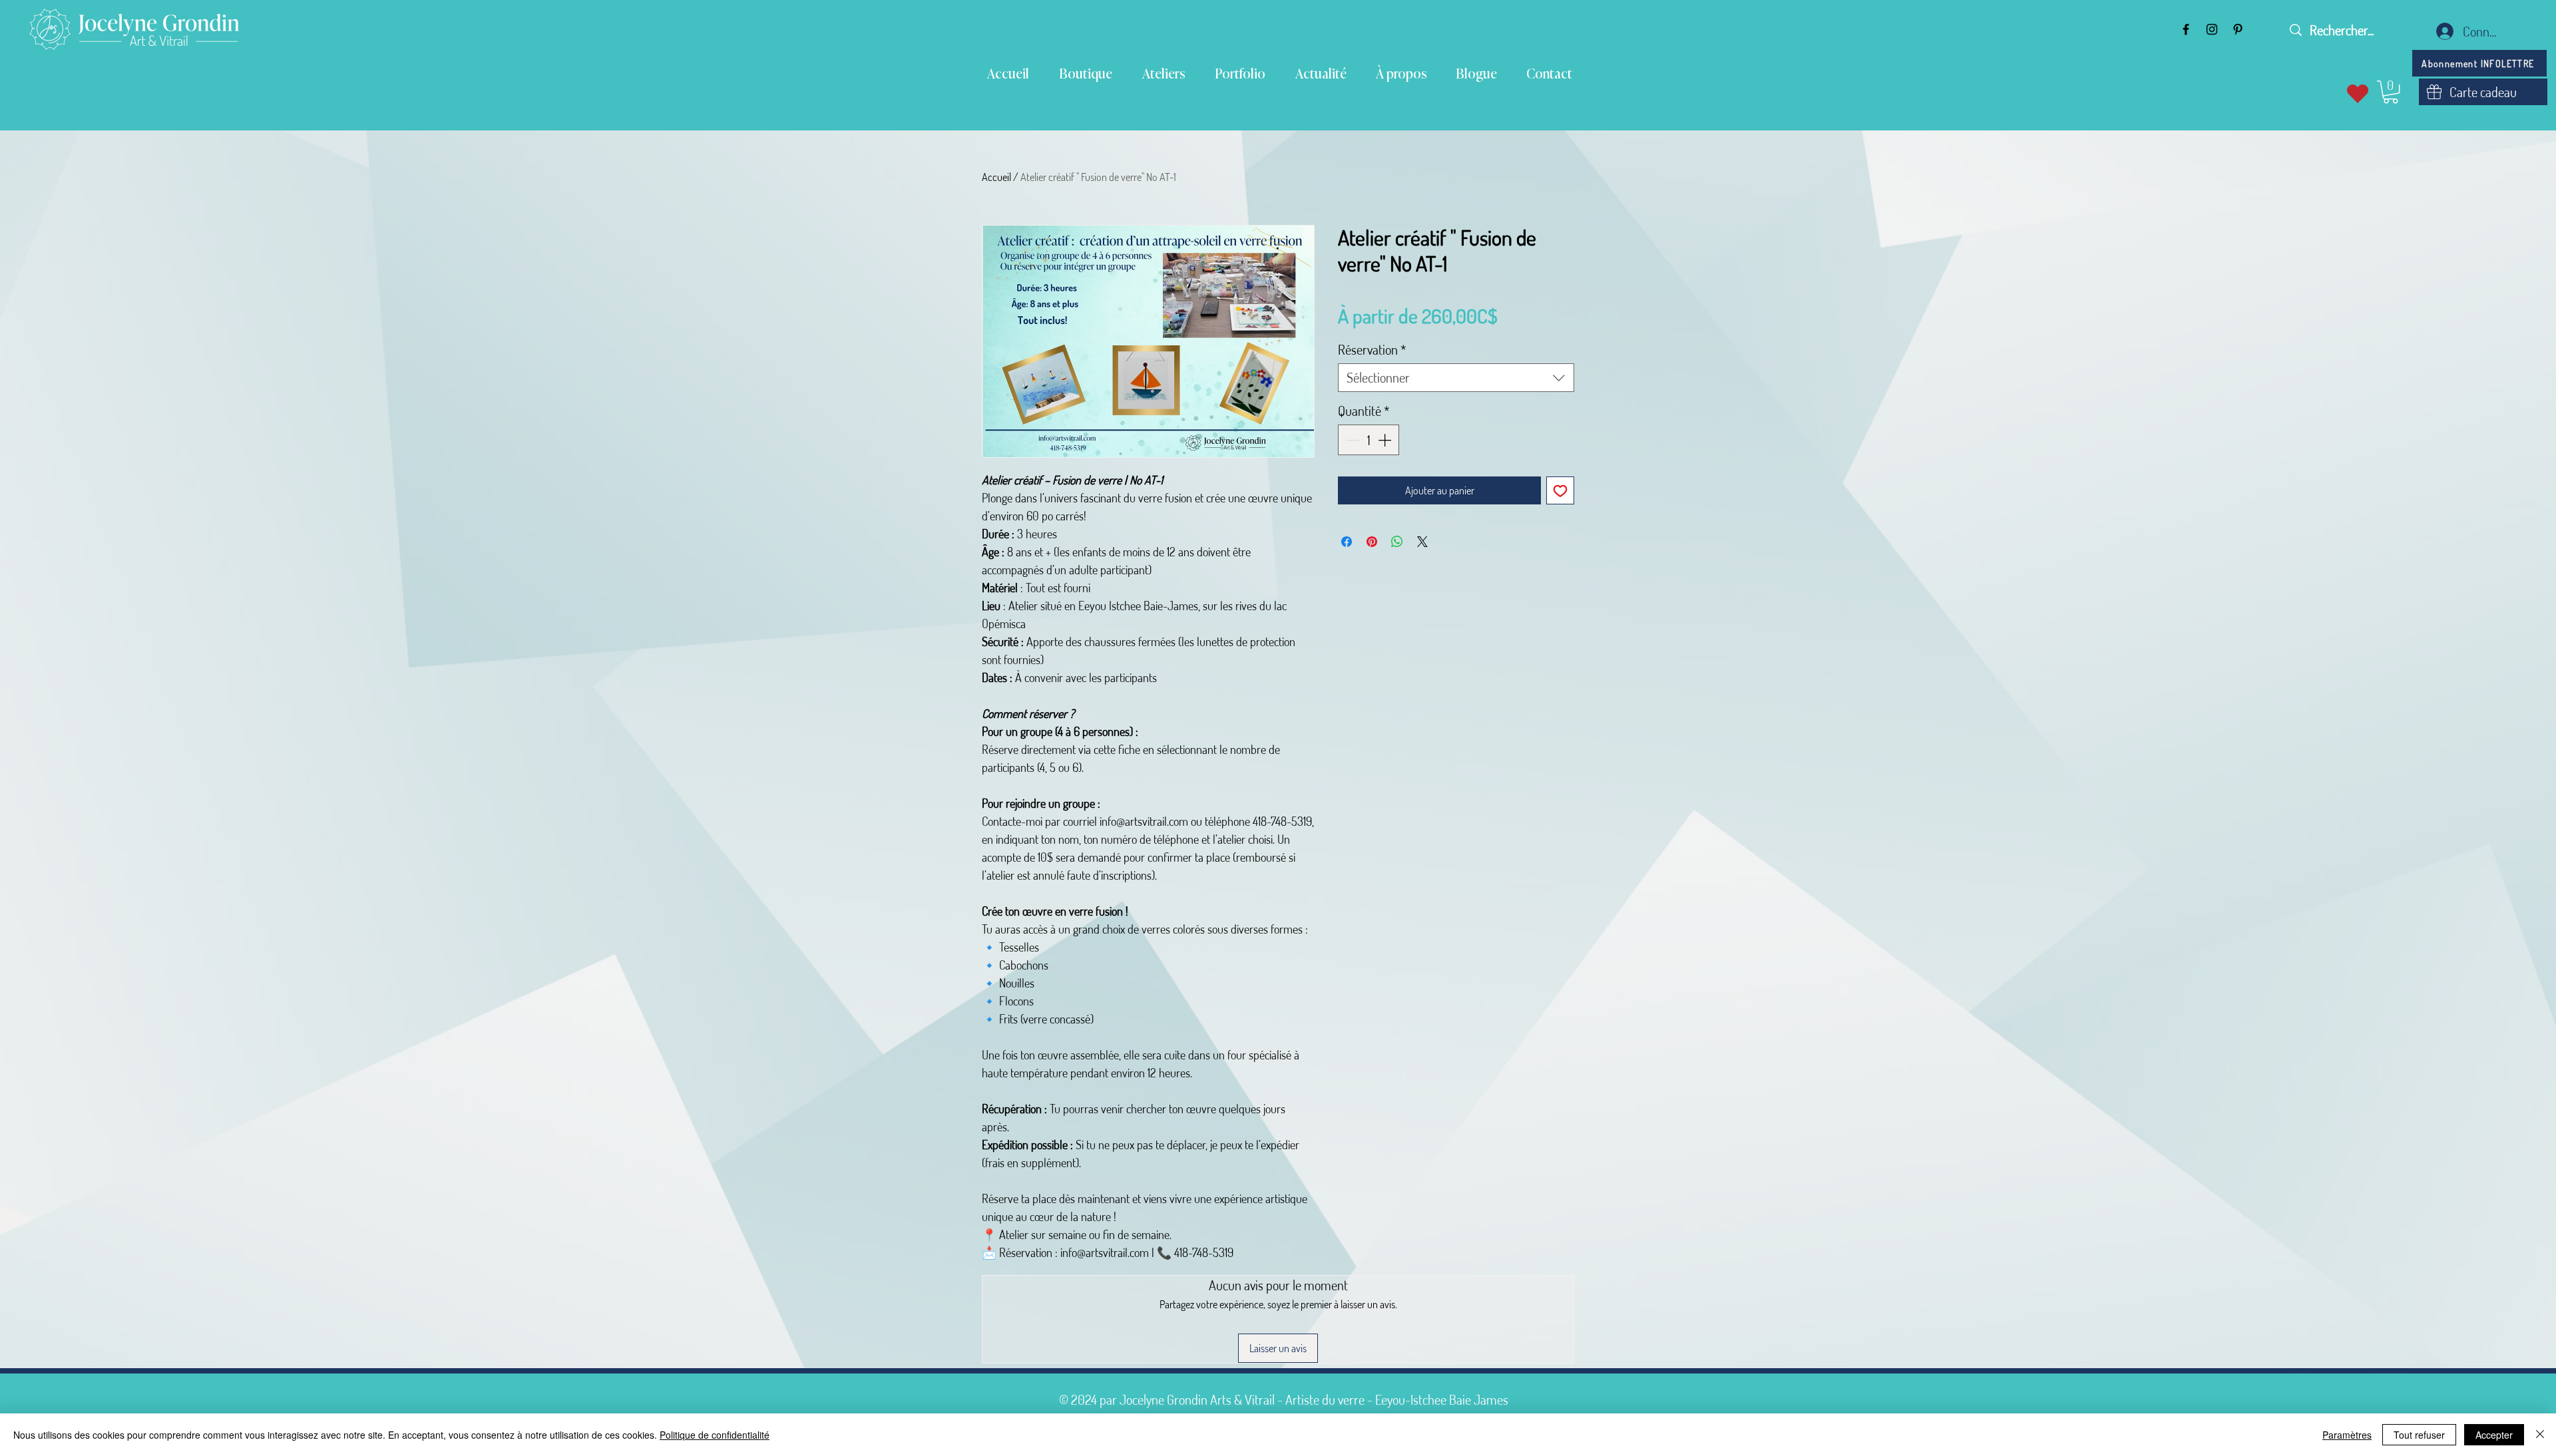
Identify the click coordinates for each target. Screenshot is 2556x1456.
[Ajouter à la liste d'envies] (1560, 490)
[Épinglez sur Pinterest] (1372, 542)
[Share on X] (1422, 542)
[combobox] (1456, 378)
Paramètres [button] (2347, 1435)
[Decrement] (1351, 440)
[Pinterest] (2238, 29)
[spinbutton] (1369, 440)
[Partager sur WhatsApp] (1397, 542)
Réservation (1372, 350)
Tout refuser (2419, 1435)
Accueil (996, 177)
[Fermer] (2540, 1435)
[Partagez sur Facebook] (1347, 542)
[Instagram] (2212, 29)
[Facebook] (2186, 29)
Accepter (2494, 1435)
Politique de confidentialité (715, 1435)
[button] (2391, 92)
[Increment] (1386, 440)
